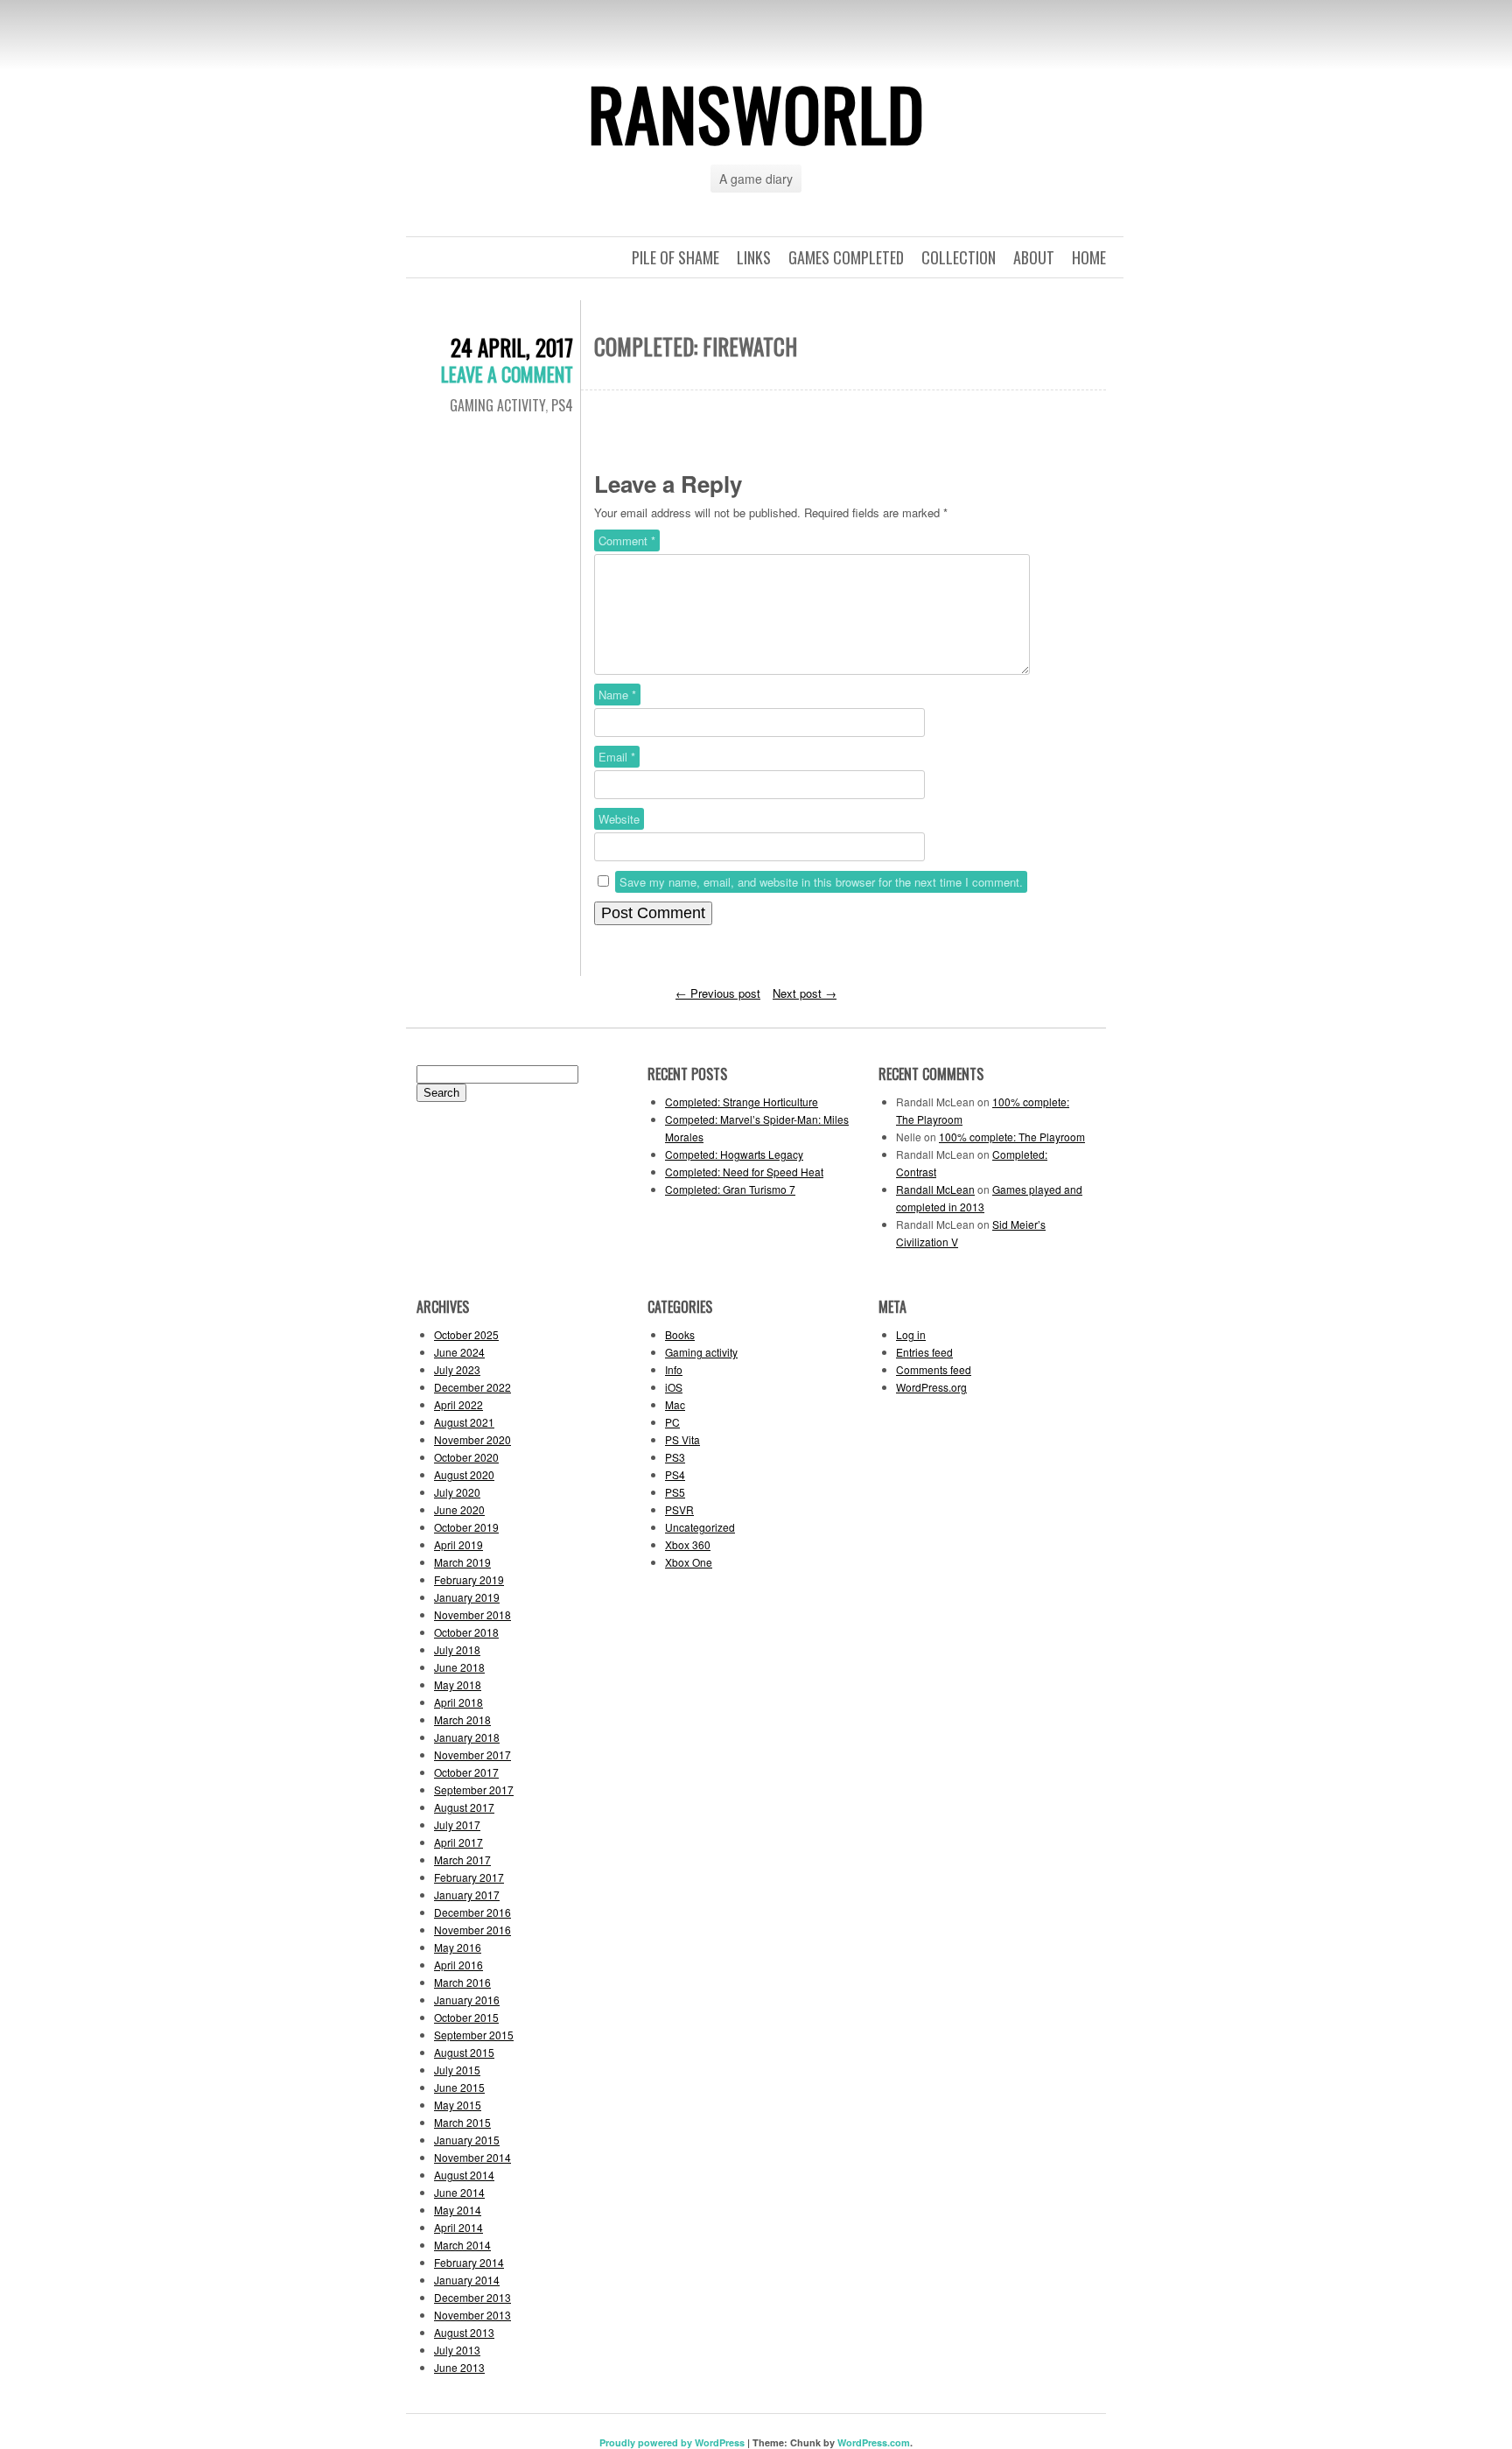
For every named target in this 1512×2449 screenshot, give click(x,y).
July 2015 (457, 2070)
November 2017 (472, 1754)
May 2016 (458, 1947)
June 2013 (459, 2367)
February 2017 (469, 1877)
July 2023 (457, 1369)
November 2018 (472, 1614)
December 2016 (472, 1912)
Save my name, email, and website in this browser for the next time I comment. (821, 882)
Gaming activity (497, 405)
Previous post (718, 993)
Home (1089, 257)
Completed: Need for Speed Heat (744, 1172)
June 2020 (459, 1509)
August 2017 (464, 1807)
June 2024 (459, 1352)
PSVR (679, 1509)
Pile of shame (675, 257)
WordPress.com (874, 2442)
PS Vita (682, 1439)
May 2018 (458, 1684)
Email (617, 757)
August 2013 (464, 2332)
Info (674, 1369)
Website (619, 819)
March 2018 (462, 1719)
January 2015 (467, 2140)
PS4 (562, 405)
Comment (627, 540)
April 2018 (458, 1702)
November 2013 (472, 2315)
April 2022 (458, 1404)
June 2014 (459, 2192)
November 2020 (472, 1439)
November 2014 (472, 2157)
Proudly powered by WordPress (672, 2442)
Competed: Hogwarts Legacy (734, 1154)
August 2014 (464, 2175)
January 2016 (467, 2000)
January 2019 (467, 1597)
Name (617, 695)
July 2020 (457, 1492)
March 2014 (462, 2245)
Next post (805, 993)
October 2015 (466, 2017)
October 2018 (466, 1632)
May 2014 (458, 2210)
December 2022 (472, 1387)
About (1034, 257)
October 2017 (466, 1772)
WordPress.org (931, 1387)
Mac (675, 1404)
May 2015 (458, 2105)
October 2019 (466, 1527)
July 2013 (457, 2350)
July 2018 (457, 1649)
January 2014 (467, 2280)
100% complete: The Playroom (1012, 1137)
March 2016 (462, 1982)
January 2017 (467, 1895)
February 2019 (469, 1579)
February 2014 (469, 2262)
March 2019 (462, 1562)
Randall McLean (935, 1189)
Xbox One (689, 1562)
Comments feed (934, 1369)
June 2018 (459, 1667)
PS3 (675, 1457)
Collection (959, 257)
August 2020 (464, 1474)
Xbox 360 (688, 1544)
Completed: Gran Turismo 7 (730, 1189)
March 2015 (462, 2122)
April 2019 (458, 1544)
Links (754, 257)
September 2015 (474, 2035)
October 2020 (466, 1457)
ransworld (756, 113)
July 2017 (457, 1824)
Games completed (846, 257)
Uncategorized (700, 1527)
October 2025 (466, 1334)
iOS (674, 1387)
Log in (911, 1334)
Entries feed (924, 1352)
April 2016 (458, 1965)
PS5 (675, 1492)
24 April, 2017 (512, 347)
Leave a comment (507, 374)
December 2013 (472, 2297)
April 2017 (458, 1842)
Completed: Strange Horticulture (742, 1102)
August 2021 (464, 1422)
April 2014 (458, 2227)
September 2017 (474, 1789)
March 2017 (462, 1860)
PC (672, 1422)
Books (680, 1334)
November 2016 (472, 1930)
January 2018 (467, 1737)
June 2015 (459, 2087)
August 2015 (464, 2052)
